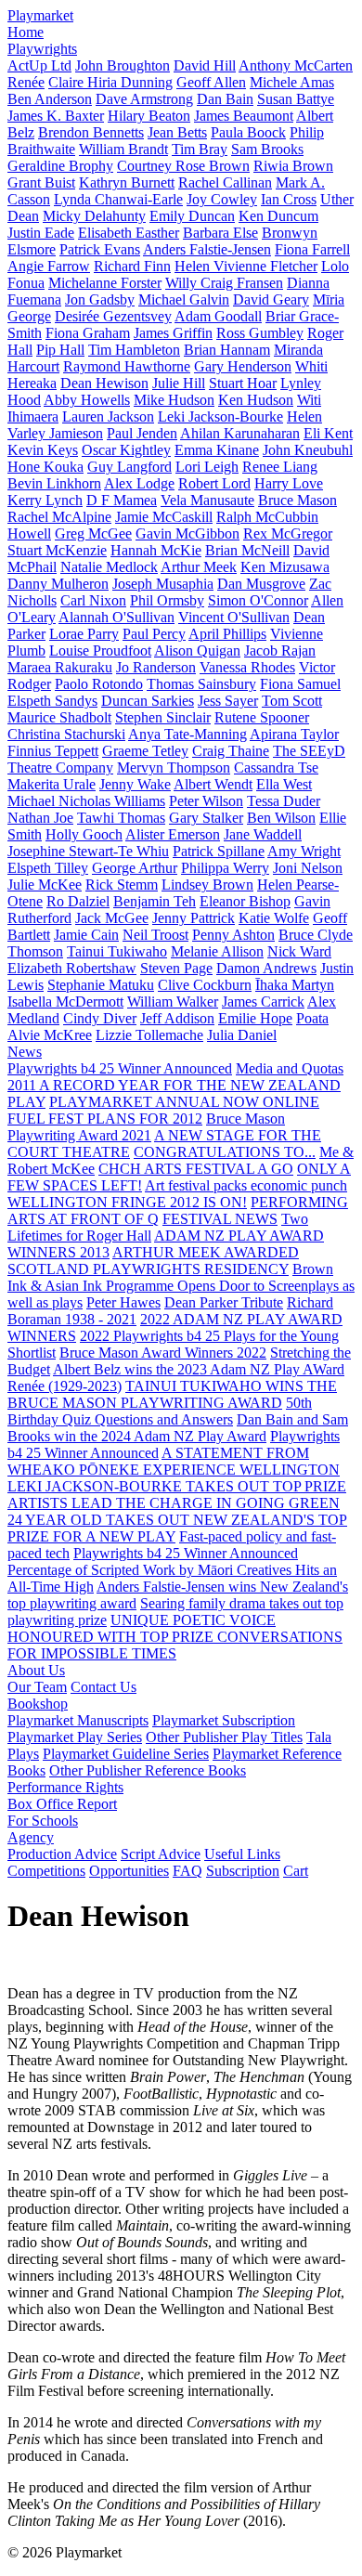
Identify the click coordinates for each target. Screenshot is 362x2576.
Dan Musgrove (261, 584)
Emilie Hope (255, 1018)
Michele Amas (292, 82)
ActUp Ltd (39, 65)
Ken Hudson (256, 400)
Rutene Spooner (262, 717)
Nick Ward (299, 951)
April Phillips (227, 634)
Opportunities (129, 1871)
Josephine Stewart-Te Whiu (88, 851)
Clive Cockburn (205, 985)
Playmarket (40, 15)
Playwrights (42, 49)
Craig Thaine (231, 751)
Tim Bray (200, 149)
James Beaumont (244, 116)
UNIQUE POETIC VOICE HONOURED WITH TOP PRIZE (142, 1628)
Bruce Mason (297, 500)
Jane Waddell (263, 834)
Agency (31, 1837)
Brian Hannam (227, 350)
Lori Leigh (207, 467)
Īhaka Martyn (295, 985)
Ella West (284, 784)
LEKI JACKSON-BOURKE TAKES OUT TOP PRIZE (177, 1486)
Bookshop (38, 1704)
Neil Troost (155, 935)
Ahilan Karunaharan (240, 433)
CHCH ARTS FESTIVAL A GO (196, 1169)
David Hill (205, 65)
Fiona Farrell (312, 249)
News (25, 1052)
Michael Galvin (184, 299)
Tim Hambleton (134, 350)
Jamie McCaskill (164, 517)
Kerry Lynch (45, 500)
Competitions (46, 1871)
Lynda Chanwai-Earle (118, 199)
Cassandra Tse (276, 768)
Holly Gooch (84, 834)
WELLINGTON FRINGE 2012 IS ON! (127, 1202)
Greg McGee (93, 533)
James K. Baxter (56, 116)
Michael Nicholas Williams (86, 801)
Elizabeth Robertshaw (72, 968)
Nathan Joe (40, 818)
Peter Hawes (123, 1302)
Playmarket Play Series (75, 1737)
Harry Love (289, 483)
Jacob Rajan (280, 651)
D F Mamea (122, 500)
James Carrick (263, 1002)
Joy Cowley (222, 199)
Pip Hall (60, 350)
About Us (36, 1670)
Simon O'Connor (258, 600)
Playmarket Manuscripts (78, 1720)
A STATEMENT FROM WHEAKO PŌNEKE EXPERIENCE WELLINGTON (174, 1461)
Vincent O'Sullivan (234, 617)
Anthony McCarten (296, 65)
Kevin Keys (43, 450)
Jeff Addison (177, 1018)
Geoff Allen (211, 82)
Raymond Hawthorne (127, 366)
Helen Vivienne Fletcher (246, 266)
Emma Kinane (217, 450)
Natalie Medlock (109, 567)
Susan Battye (296, 99)
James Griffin (173, 333)
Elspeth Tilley (48, 868)
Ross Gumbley (260, 333)
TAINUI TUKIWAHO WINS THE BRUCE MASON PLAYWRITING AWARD (172, 1394)
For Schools (43, 1821)
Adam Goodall (218, 316)
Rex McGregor (288, 533)
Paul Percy (154, 634)
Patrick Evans (100, 249)
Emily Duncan (192, 216)
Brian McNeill (247, 550)
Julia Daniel (242, 1035)
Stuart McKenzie (57, 550)
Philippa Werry (225, 868)
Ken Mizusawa (285, 567)
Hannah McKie (156, 550)
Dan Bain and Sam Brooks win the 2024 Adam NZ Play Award (178, 1428)
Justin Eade (41, 233)
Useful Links (242, 1854)
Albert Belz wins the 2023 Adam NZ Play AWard (199, 1369)
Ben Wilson (281, 818)
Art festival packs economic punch (246, 1185)
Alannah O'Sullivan (116, 617)
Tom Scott (292, 701)
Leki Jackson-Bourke (220, 416)
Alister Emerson (173, 834)
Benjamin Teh (155, 901)
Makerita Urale (52, 784)
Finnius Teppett (53, 751)
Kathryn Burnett (127, 182)
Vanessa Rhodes (247, 667)
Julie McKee (45, 885)
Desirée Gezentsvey (113, 316)
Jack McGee (112, 918)
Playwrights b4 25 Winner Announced (120, 1068)
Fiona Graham (88, 333)
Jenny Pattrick (194, 918)
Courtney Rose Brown (183, 166)
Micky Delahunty (94, 216)
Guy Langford (129, 467)
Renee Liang (280, 467)
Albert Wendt (213, 784)
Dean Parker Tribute (224, 1302)
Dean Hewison (104, 383)
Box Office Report (62, 1804)
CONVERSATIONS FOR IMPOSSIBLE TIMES (175, 1645)
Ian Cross (289, 199)
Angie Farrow (49, 266)
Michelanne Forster (105, 283)
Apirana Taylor (294, 734)
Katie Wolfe (274, 918)
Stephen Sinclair (163, 717)
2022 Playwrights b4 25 (152, 1336)
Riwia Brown (293, 166)
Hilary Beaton (149, 116)
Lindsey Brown (207, 885)
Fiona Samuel (300, 684)
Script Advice (161, 1854)
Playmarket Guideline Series (126, 1754)
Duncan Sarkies (148, 701)
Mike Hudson (174, 400)
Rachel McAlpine (59, 517)
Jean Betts (177, 132)
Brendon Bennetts (91, 132)
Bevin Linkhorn (54, 483)
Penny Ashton (233, 935)
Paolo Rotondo (99, 684)
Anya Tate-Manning (187, 734)
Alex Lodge (139, 483)
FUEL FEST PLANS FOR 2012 (105, 1119)
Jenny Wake (135, 784)
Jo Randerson (156, 667)
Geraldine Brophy (60, 166)
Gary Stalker (206, 818)
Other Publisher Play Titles (224, 1737)
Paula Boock (248, 132)
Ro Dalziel (78, 901)
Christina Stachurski (66, 734)
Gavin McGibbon (187, 533)
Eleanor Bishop (245, 901)
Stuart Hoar (243, 383)
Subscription (243, 1871)
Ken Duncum (278, 216)
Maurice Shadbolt (59, 717)
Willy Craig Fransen (224, 283)
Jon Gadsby (100, 299)
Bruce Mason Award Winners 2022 (163, 1353)
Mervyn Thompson (174, 768)
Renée (26, 82)
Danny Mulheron (58, 584)
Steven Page (176, 968)
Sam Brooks (267, 149)
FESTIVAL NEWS (220, 1219)
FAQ (187, 1871)
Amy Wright (304, 851)
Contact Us (103, 1687)
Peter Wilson (206, 801)
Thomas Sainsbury (201, 684)
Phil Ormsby (167, 600)
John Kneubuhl (308, 450)
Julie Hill (179, 383)
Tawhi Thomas (121, 818)
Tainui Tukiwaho (117, 951)
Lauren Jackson (108, 416)
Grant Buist (41, 182)
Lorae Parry (84, 634)
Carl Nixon (93, 600)
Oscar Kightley (126, 450)
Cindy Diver (100, 1018)
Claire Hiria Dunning (110, 82)
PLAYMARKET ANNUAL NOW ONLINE (184, 1102)
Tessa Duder (284, 801)
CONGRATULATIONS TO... (225, 1152)
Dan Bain (225, 99)
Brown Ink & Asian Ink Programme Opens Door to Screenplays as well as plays (181, 1286)
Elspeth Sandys (52, 701)
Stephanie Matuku (101, 985)
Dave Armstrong (144, 99)
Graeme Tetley (145, 751)
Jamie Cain (86, 935)
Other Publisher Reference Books (148, 1770)
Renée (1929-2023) (65, 1386)
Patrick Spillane (219, 851)
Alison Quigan (197, 651)
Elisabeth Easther (129, 233)
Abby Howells (87, 400)
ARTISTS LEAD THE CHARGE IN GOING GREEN (174, 1503)
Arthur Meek (199, 567)
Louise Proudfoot (100, 651)
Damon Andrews (266, 968)
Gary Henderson (243, 366)
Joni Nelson (308, 868)
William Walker (173, 1002)
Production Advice (62, 1854)
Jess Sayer (228, 701)
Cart (296, 1871)
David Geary (271, 299)
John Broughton (123, 65)
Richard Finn (132, 266)
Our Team (37, 1687)
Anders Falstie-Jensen (207, 249)
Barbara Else (220, 233)
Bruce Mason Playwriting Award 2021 (146, 1127)
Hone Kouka (45, 467)
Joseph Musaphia (163, 584)
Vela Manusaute (207, 500)
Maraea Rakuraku (60, 667)
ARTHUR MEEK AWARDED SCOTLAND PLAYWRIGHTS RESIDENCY (153, 1261)
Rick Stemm (122, 885)
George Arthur (135, 868)
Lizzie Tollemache (149, 1035)
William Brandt (123, 149)
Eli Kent (328, 433)
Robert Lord (214, 483)
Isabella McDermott (65, 1002)
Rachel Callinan (225, 182)
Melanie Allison (217, 951)
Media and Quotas (290, 1068)
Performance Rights (65, 1787)
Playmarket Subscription (224, 1720)
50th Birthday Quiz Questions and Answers (160, 1411)
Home (26, 32)
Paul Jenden (142, 433)
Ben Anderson (50, 99)
